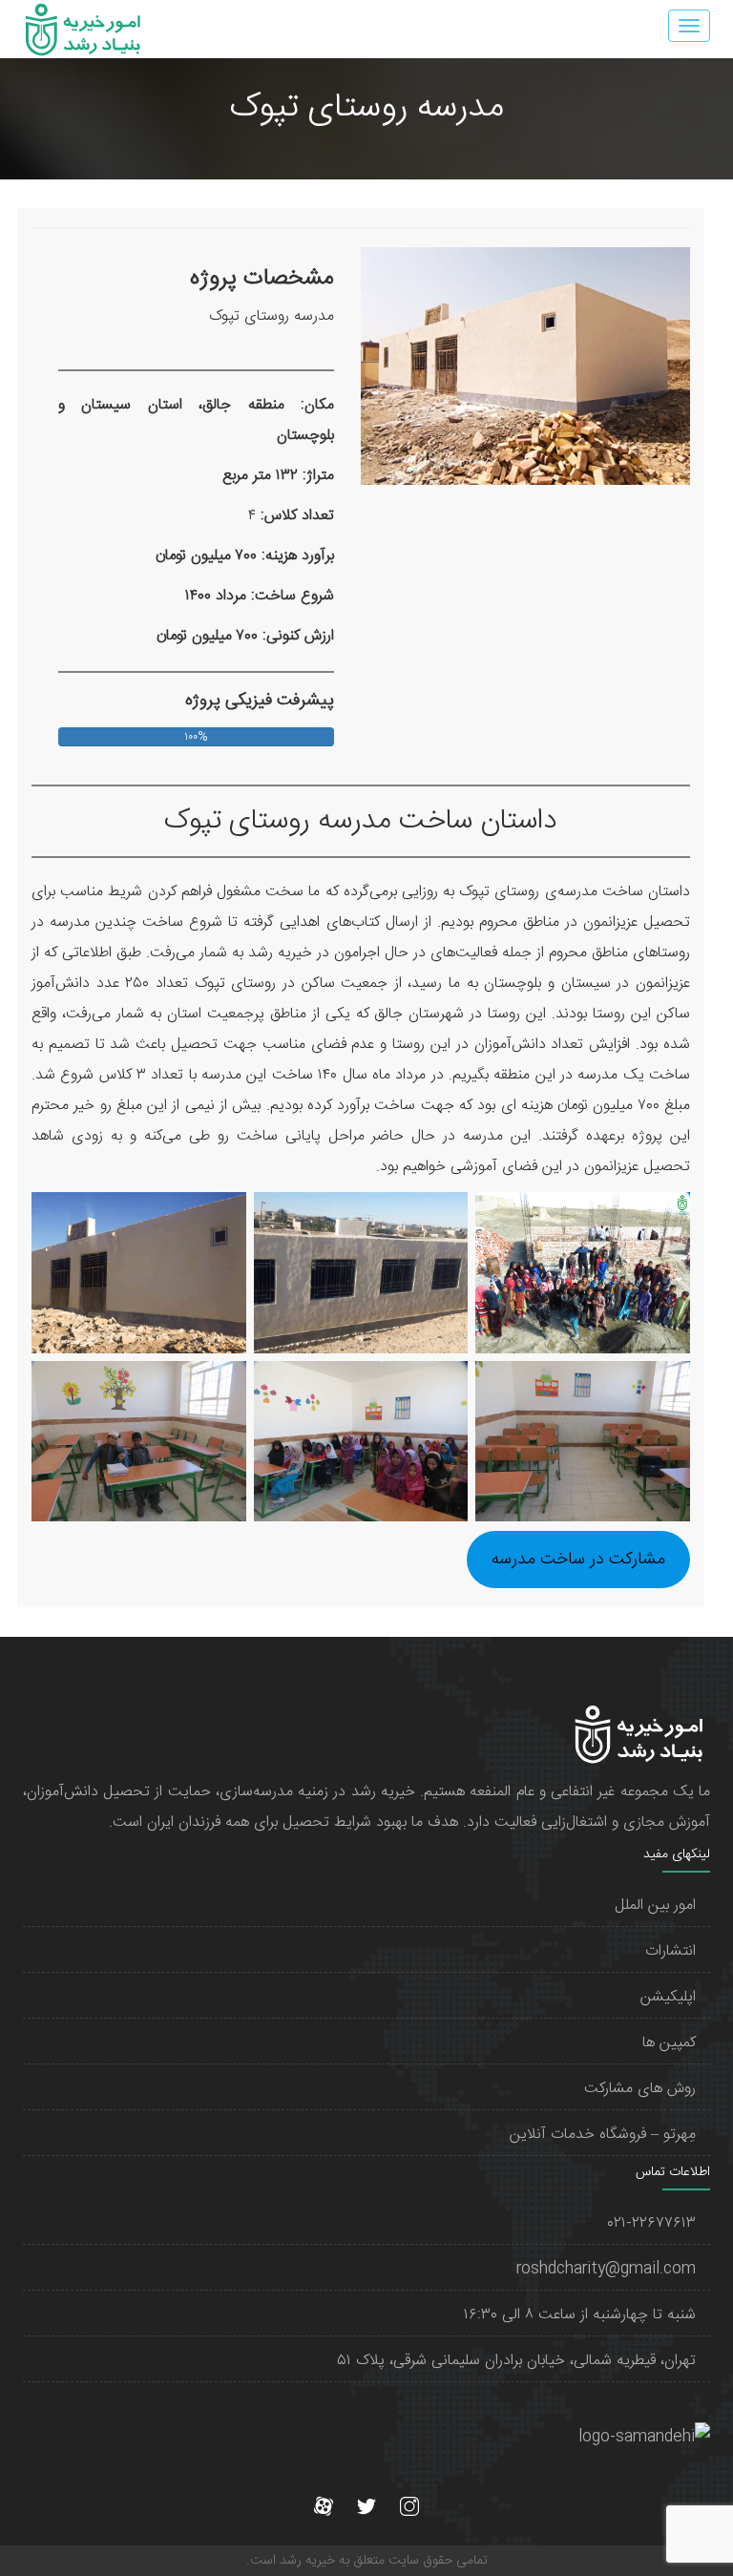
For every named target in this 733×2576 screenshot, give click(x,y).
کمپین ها (669, 2043)
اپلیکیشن (668, 1997)
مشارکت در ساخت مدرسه (578, 1560)
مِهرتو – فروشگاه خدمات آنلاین (603, 2135)
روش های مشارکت (640, 2089)
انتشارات (670, 1951)
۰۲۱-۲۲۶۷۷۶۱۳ (652, 2223)
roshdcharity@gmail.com (606, 2269)
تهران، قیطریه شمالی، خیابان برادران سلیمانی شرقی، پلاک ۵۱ (516, 2361)
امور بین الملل (655, 1906)
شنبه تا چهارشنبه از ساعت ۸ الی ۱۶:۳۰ (580, 2315)
